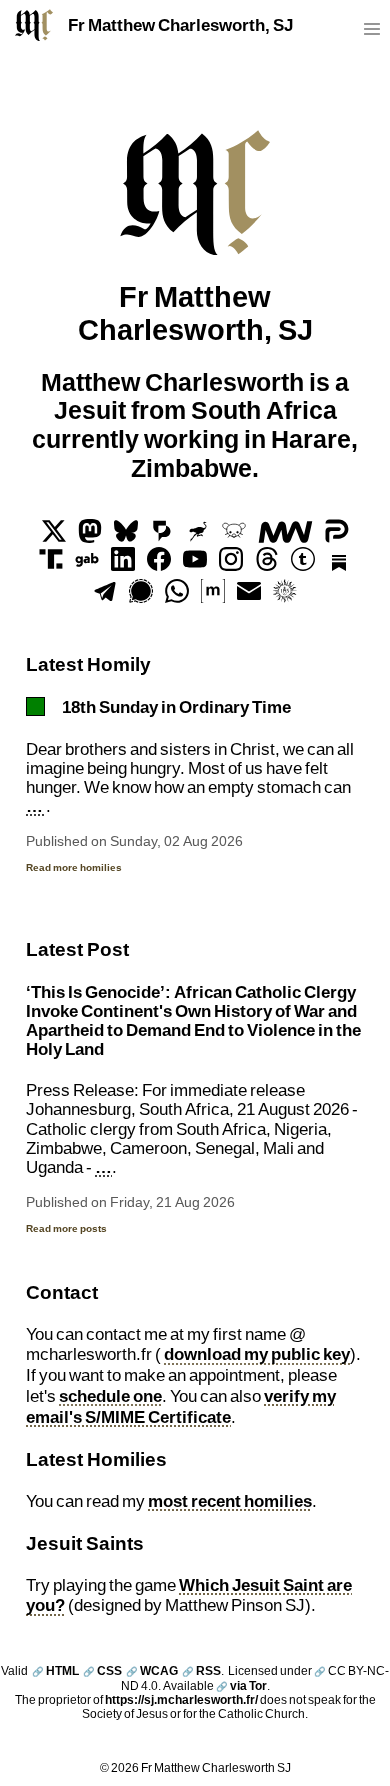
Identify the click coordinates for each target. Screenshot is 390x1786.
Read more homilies (74, 867)
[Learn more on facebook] (159, 565)
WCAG (152, 1670)
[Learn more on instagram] (231, 565)
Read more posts (66, 1228)
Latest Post (77, 948)
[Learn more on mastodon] (90, 537)
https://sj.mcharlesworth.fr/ (181, 1699)
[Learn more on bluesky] (126, 537)
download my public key (257, 1354)
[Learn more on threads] (267, 565)
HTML (55, 1670)
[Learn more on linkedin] (123, 565)
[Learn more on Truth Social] (51, 565)
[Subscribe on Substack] (339, 565)
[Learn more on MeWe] (285, 537)
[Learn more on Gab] (87, 565)
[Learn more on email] (249, 597)
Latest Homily (88, 663)
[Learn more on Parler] (337, 537)
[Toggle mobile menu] (371, 33)
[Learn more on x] (54, 537)
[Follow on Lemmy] (234, 537)
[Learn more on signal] (141, 597)
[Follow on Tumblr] (303, 565)
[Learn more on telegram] (105, 597)
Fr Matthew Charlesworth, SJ (180, 25)
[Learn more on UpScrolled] (162, 537)
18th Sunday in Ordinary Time (176, 707)
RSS (201, 1670)
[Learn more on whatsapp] (177, 597)
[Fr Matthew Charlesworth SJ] (34, 25)
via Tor (241, 1685)
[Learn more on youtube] (195, 565)
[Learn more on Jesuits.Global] (285, 597)
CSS (102, 1670)
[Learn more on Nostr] (198, 537)
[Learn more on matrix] (213, 597)
